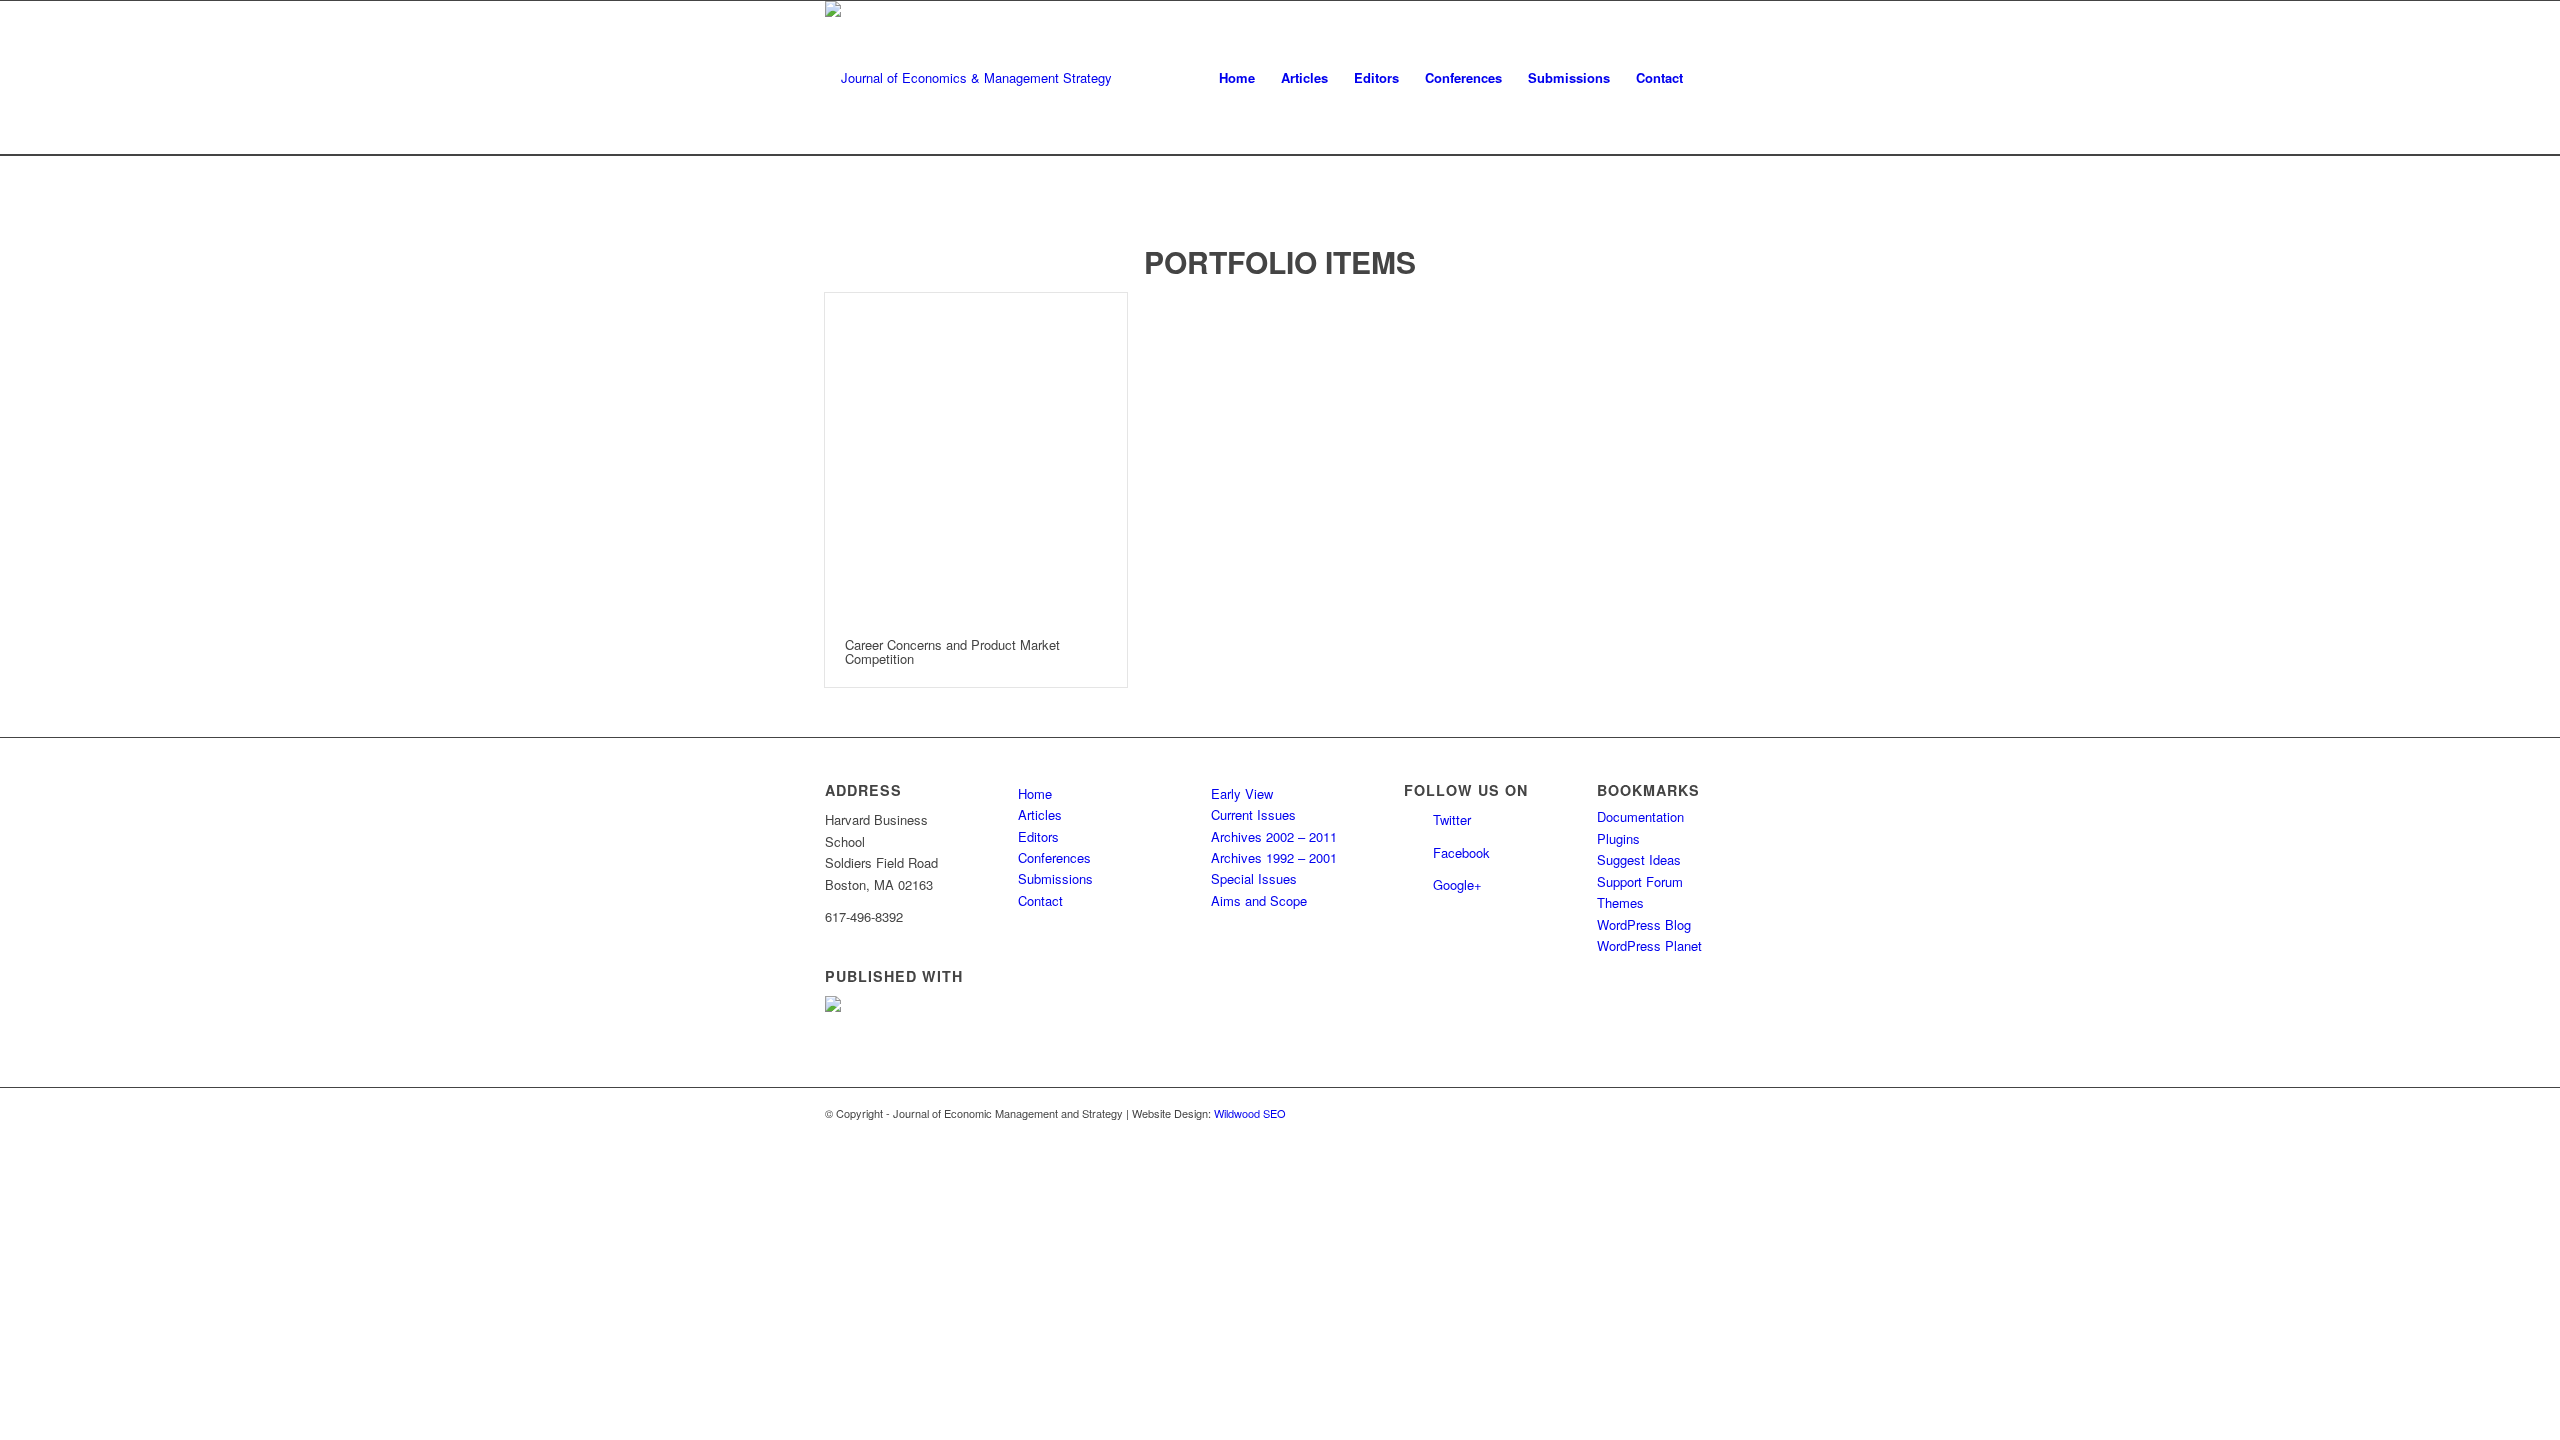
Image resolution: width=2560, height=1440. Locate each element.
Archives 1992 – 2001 (1274, 857)
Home (1035, 793)
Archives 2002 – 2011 (1274, 836)
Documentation (1640, 816)
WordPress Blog (1644, 924)
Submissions (1055, 878)
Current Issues (1253, 814)
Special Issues (1254, 878)
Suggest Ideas (1639, 859)
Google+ (1457, 884)
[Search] (1715, 78)
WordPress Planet (1649, 945)
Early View (1242, 793)
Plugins (1618, 838)
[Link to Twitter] (1690, 1113)
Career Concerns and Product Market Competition (952, 651)
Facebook (1461, 852)
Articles (1040, 814)
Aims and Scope (1259, 900)
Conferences (1054, 857)
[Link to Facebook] (1720, 1113)
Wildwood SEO (1250, 1113)
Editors (1038, 836)
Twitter (1452, 819)
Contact (1040, 900)
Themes (1620, 902)
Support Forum (1640, 881)
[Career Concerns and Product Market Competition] (976, 455)
